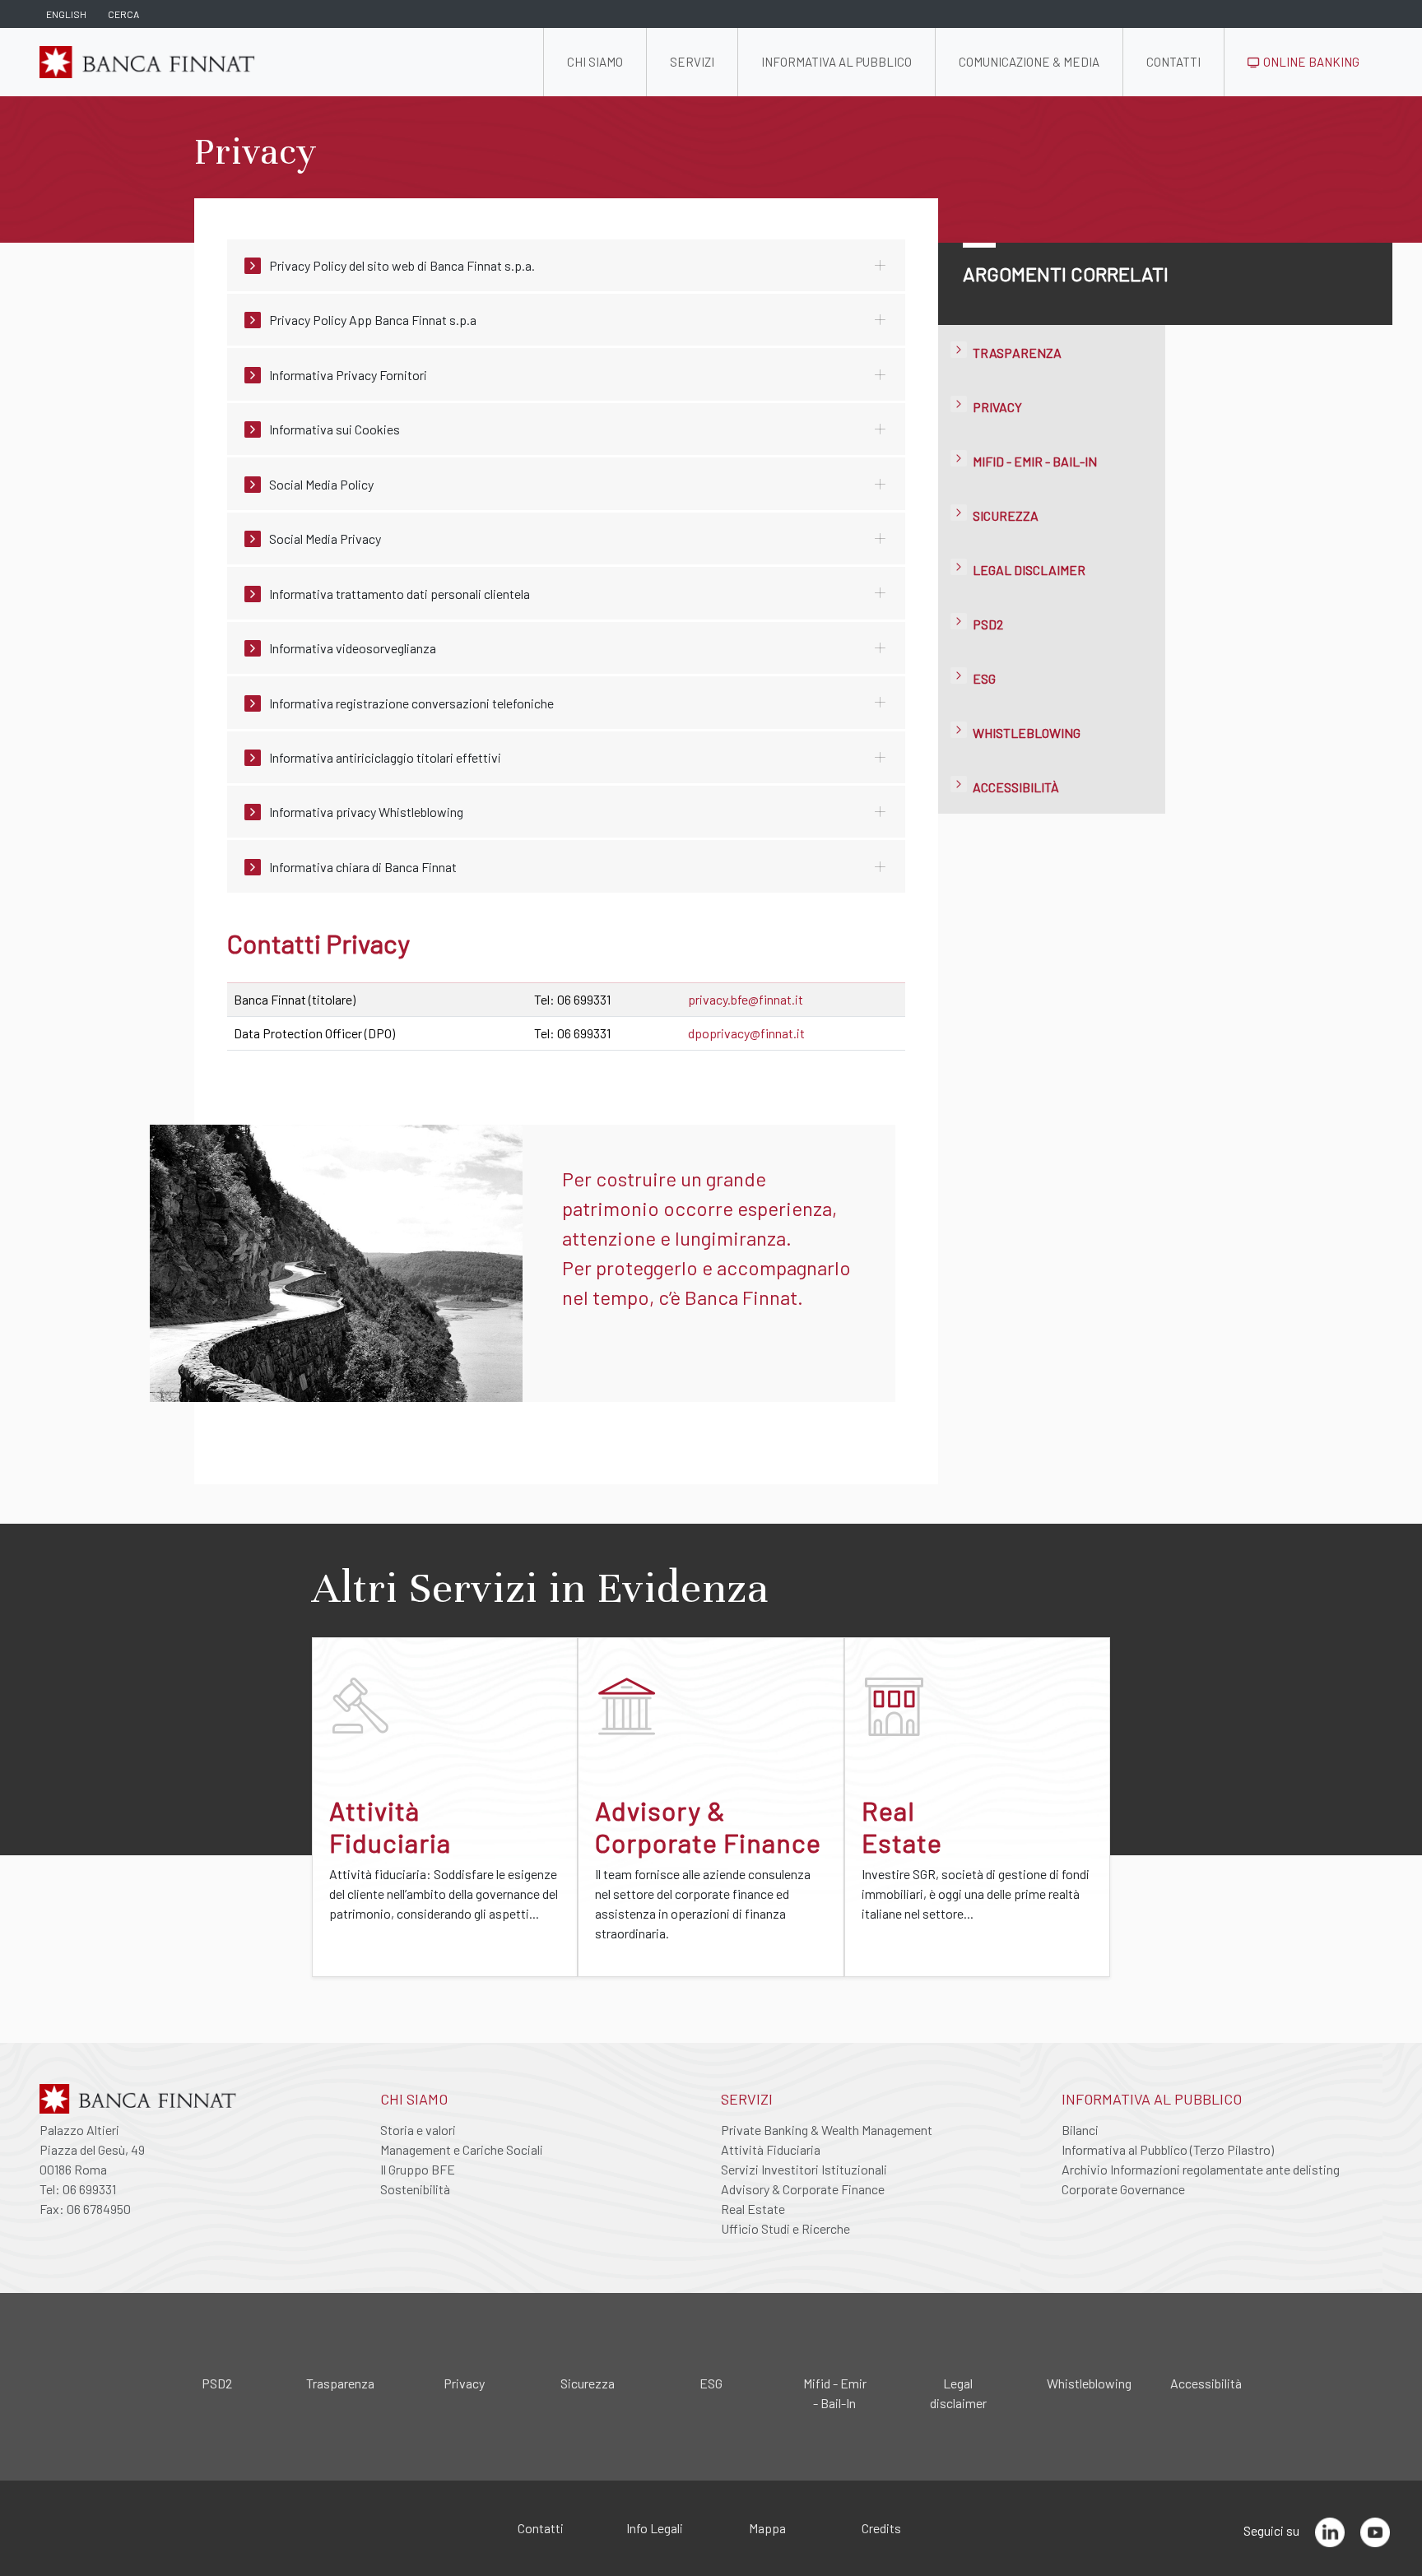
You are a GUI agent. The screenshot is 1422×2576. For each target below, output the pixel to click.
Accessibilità (1016, 787)
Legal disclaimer (1029, 570)
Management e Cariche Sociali (462, 2149)
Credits (881, 2528)
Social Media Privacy (325, 538)
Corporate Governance (1123, 2189)
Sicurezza (1006, 515)
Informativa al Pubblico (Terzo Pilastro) (1168, 2149)
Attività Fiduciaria (771, 2149)
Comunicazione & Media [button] (1029, 62)
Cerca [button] (123, 14)
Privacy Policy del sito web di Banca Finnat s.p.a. (402, 265)
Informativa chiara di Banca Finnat (363, 867)
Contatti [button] (1173, 62)
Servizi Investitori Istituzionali (804, 2169)
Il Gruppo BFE (418, 2169)
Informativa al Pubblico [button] (836, 62)
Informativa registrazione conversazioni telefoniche (411, 703)
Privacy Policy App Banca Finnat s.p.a (373, 320)
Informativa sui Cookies (335, 429)
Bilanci (1080, 2130)
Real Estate (753, 2209)
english (66, 14)
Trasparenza (1017, 353)
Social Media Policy (321, 484)
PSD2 (988, 624)
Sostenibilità (415, 2189)
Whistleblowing (1027, 733)
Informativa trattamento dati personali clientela (400, 594)
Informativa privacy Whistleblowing (366, 812)
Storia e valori (418, 2130)
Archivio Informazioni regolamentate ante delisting (1201, 2169)
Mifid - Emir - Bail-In (1035, 461)
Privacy (997, 407)
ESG (984, 678)
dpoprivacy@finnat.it (746, 1033)
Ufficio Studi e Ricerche (785, 2228)
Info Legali (655, 2528)
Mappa (767, 2528)
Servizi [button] (692, 62)
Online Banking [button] (1310, 62)
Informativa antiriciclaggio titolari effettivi (385, 757)
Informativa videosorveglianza (353, 648)
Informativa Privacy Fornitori (348, 375)
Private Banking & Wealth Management (827, 2130)
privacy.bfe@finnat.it (746, 999)
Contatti (541, 2528)
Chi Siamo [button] (595, 62)
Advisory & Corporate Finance (803, 2189)
